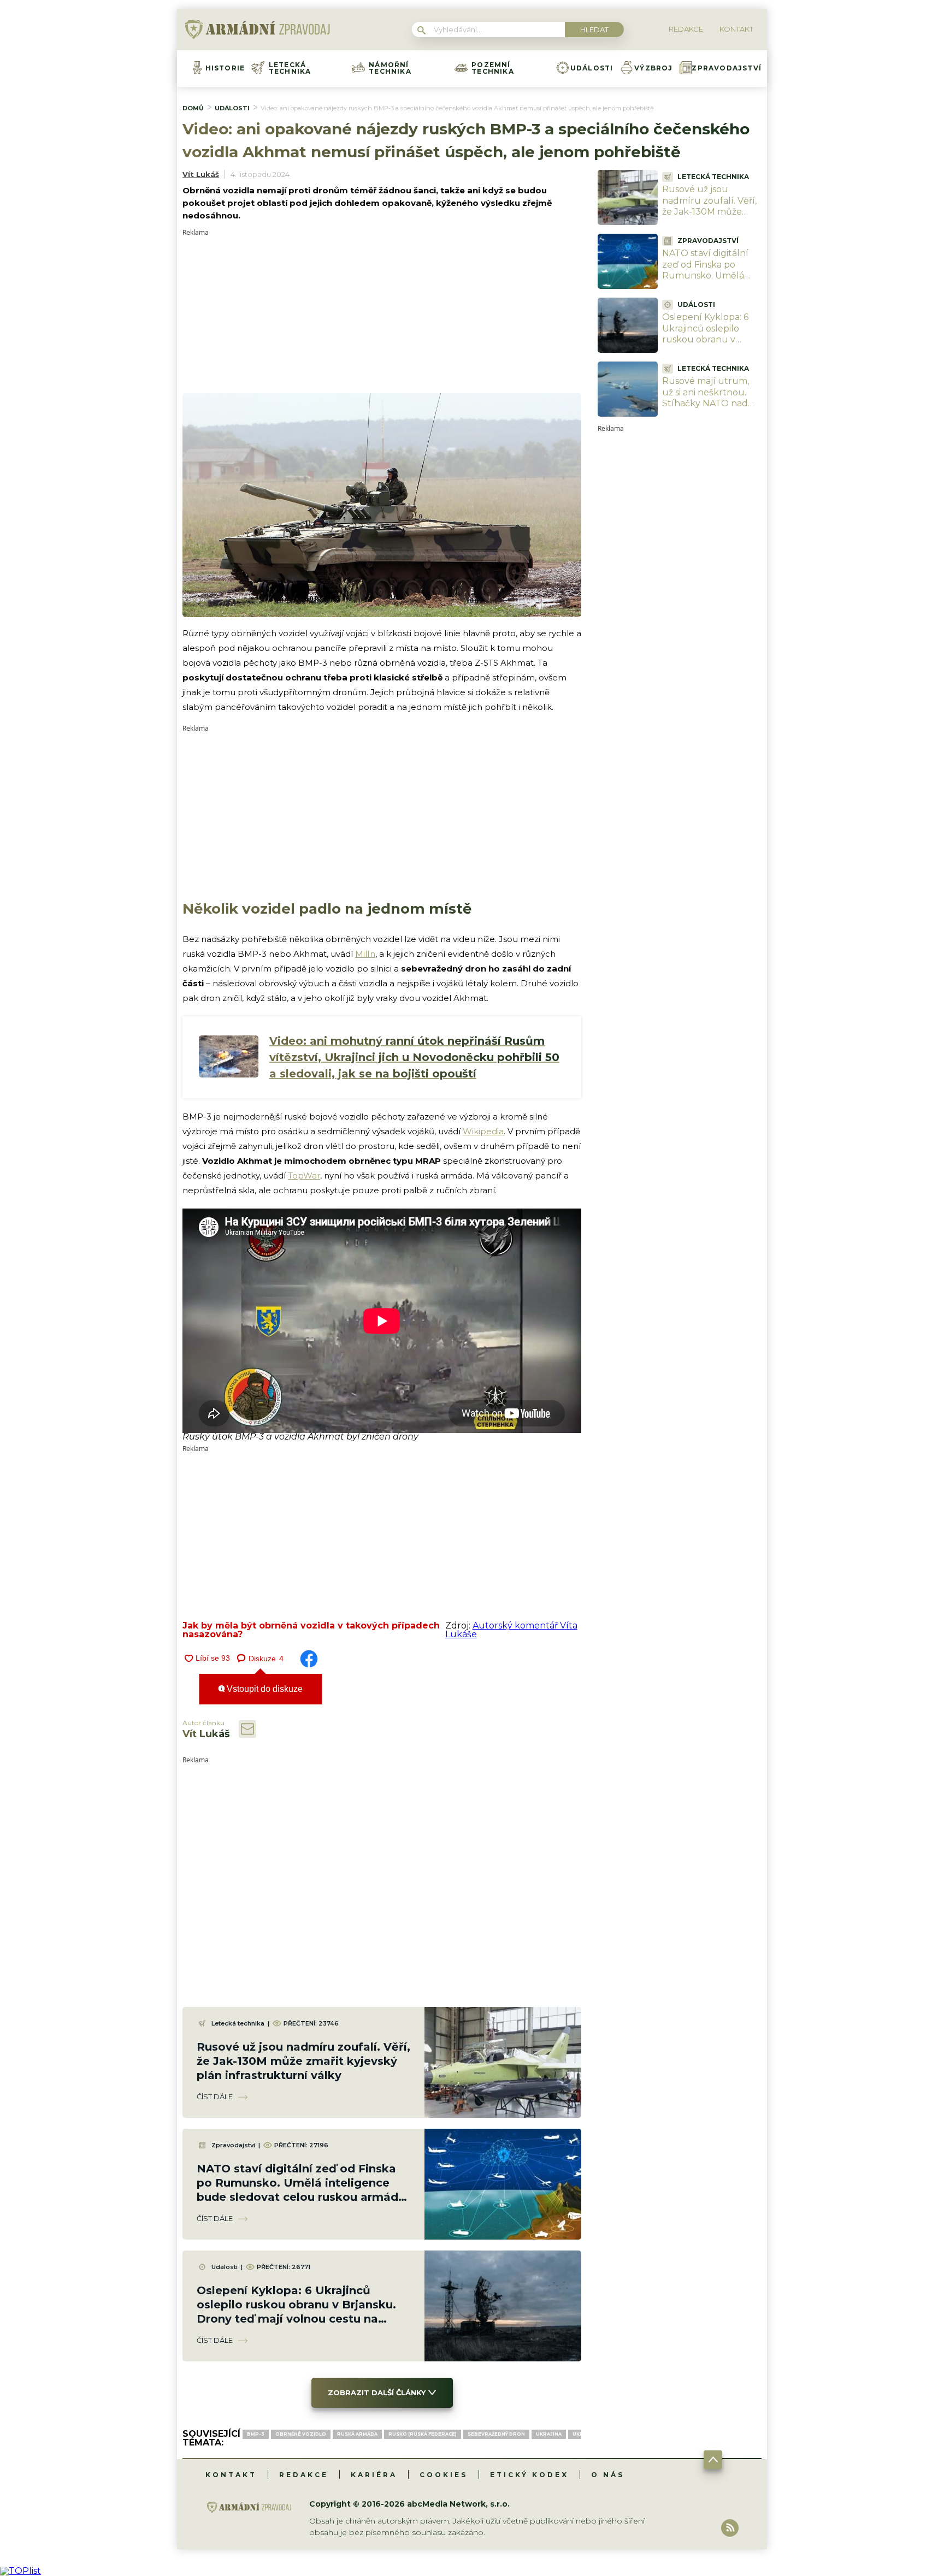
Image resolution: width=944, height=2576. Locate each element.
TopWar (304, 1176)
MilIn (365, 954)
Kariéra (374, 2475)
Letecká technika (290, 68)
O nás (608, 2475)
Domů (193, 108)
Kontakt (231, 2475)
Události (592, 68)
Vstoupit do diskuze (264, 1689)
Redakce (304, 2475)
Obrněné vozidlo (301, 2434)
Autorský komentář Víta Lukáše (511, 1630)
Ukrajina (549, 2434)
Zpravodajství (727, 68)
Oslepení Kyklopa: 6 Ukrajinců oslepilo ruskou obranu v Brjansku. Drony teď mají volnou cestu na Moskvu (708, 345)
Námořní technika (390, 68)
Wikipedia (483, 1131)
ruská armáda (357, 2434)
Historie (225, 68)
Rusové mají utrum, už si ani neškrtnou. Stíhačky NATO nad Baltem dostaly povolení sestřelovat (706, 404)
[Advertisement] (382, 312)
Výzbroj (653, 68)
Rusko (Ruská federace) (423, 2434)
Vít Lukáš (201, 174)
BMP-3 (256, 2434)
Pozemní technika (493, 68)
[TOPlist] (20, 2571)
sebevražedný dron (496, 2434)
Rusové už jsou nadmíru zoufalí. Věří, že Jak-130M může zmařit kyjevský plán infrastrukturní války (303, 2061)
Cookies (444, 2475)
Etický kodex (529, 2475)
